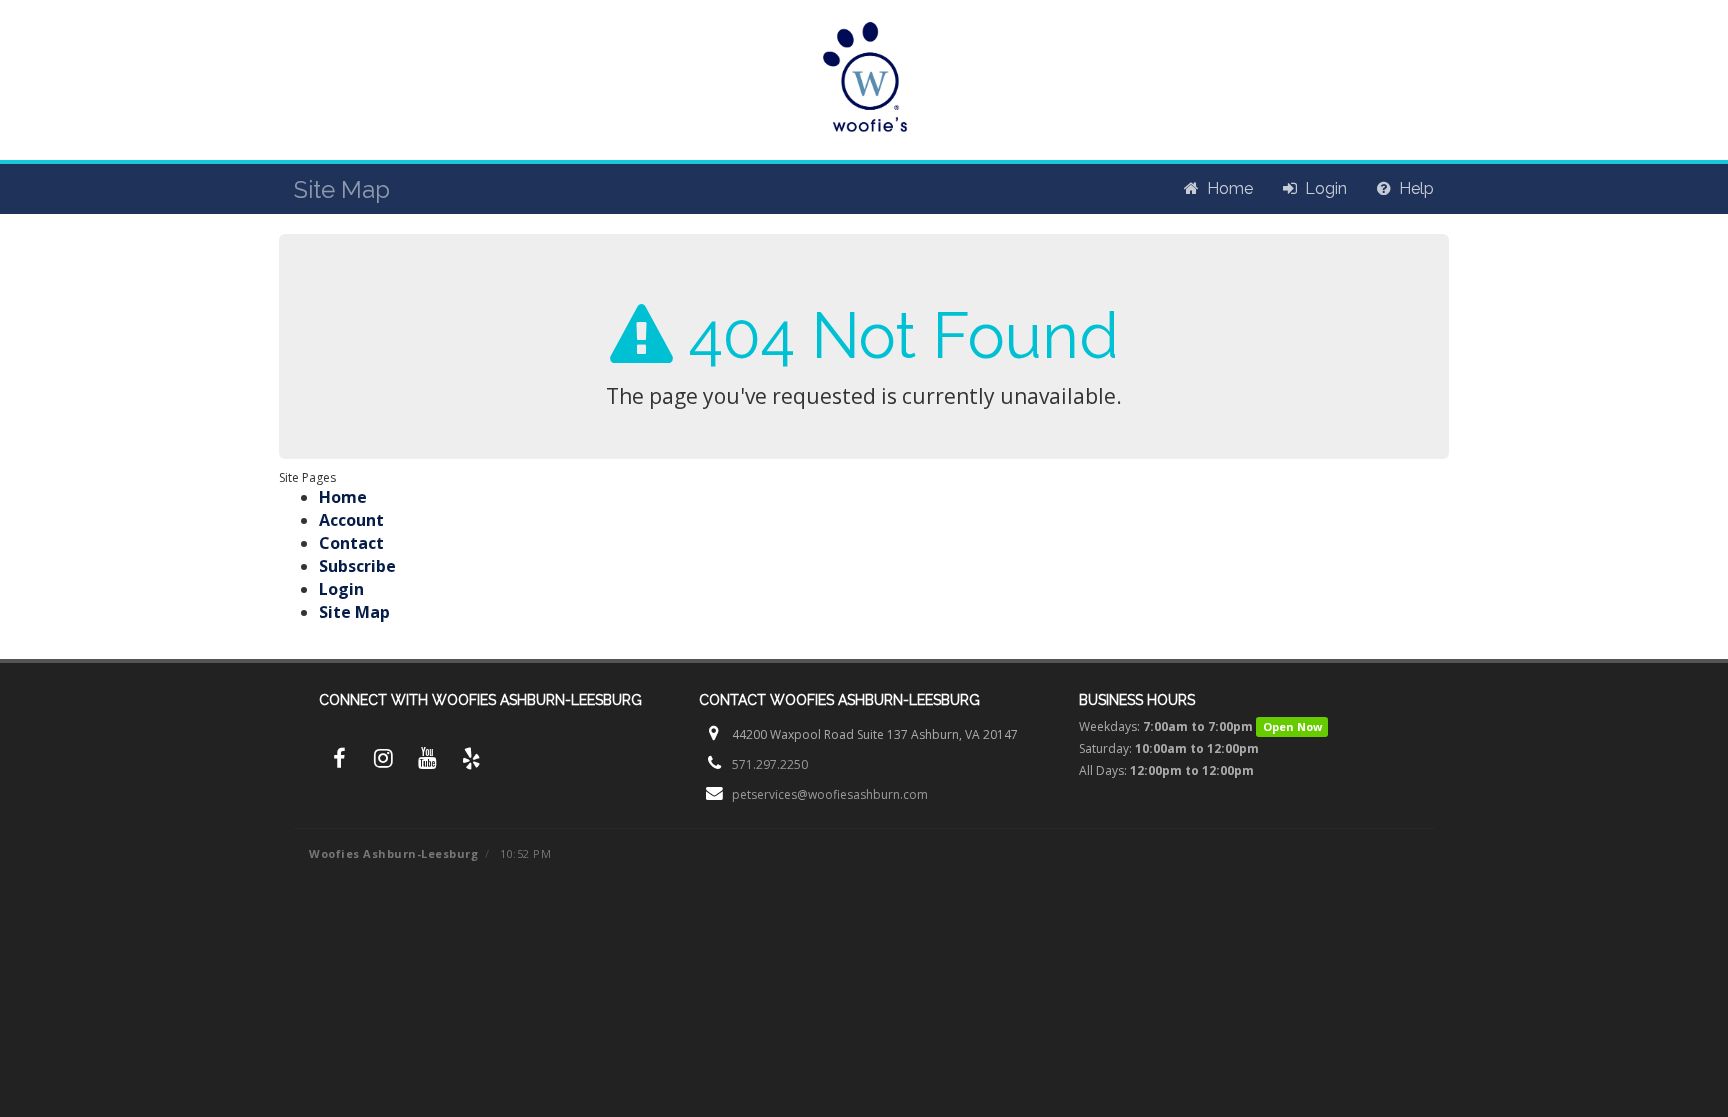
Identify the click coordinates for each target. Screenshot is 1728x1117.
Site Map (354, 612)
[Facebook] (339, 761)
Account (351, 520)
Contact (351, 543)
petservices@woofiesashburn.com (830, 794)
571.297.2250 (770, 764)
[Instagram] (383, 761)
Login (341, 589)
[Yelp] (471, 761)
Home (343, 497)
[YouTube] (427, 761)
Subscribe (357, 566)
